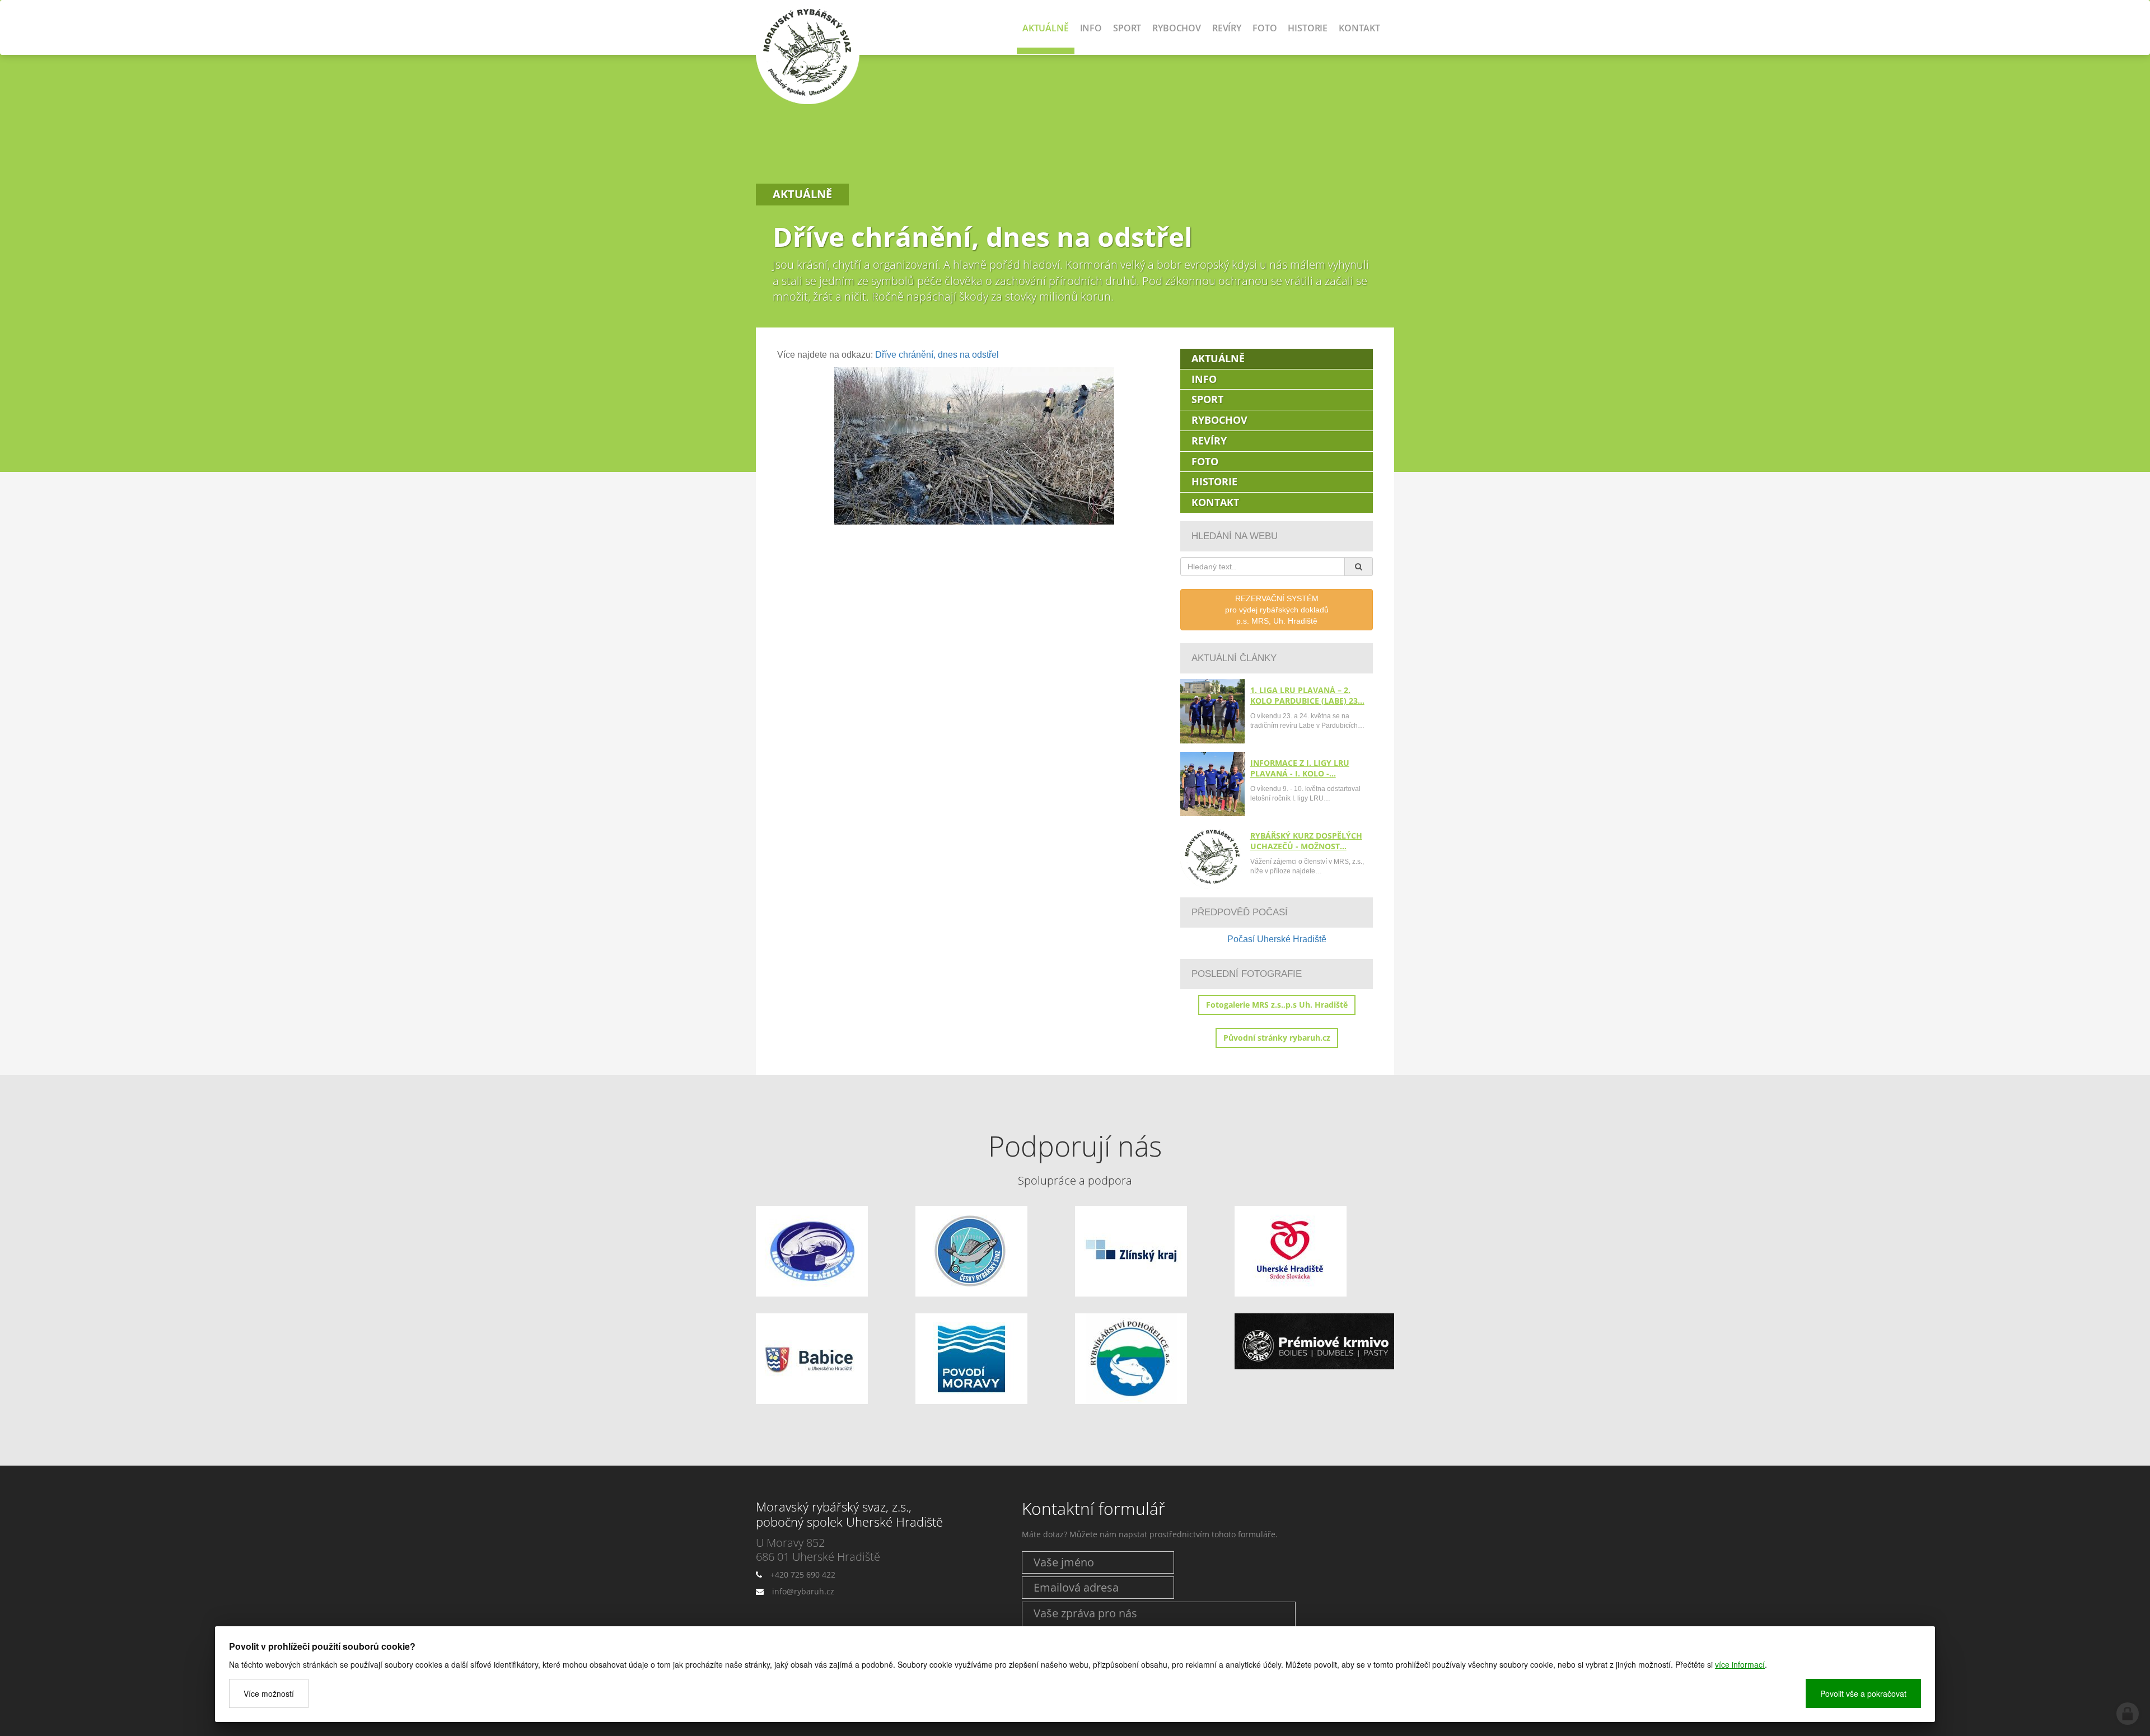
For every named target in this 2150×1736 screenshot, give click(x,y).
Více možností (269, 1693)
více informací (1740, 1664)
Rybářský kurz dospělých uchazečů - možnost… (1306, 841)
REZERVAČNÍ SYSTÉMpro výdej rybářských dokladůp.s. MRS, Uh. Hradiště (1277, 610)
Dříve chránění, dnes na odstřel (937, 355)
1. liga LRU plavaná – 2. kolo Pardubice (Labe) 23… (1307, 695)
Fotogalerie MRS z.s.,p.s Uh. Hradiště (1277, 1005)
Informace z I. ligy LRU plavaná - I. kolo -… (1300, 768)
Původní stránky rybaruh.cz (1277, 1038)
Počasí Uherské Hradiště (1277, 939)
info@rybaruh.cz (803, 1591)
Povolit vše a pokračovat (1863, 1693)
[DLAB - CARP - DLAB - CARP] (1314, 1342)
